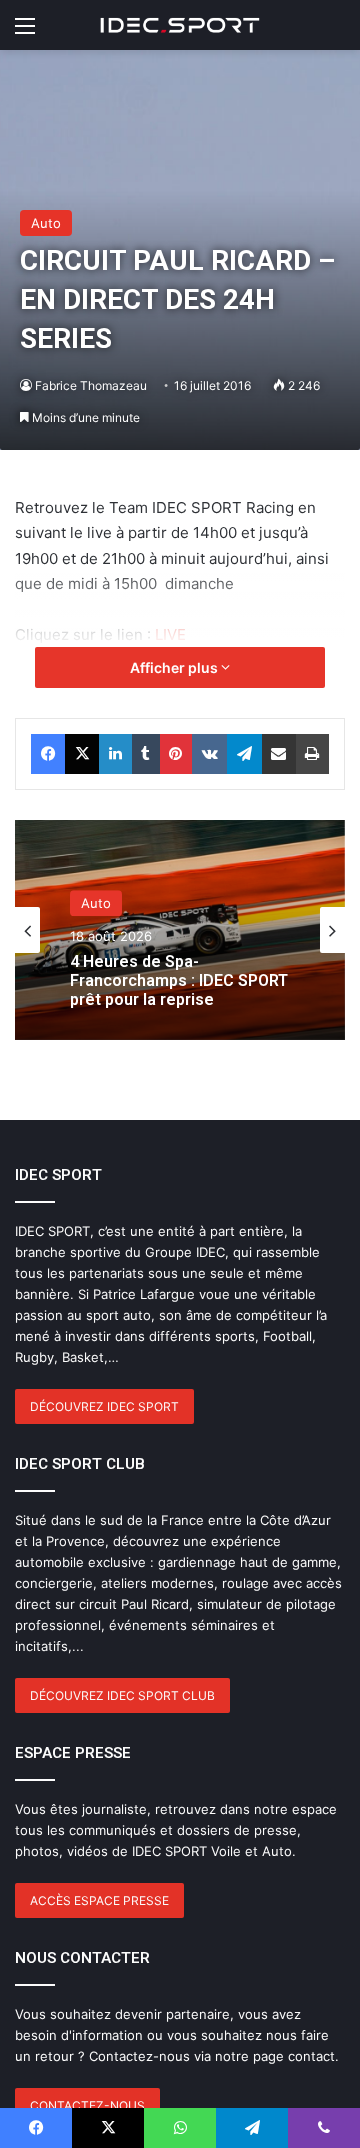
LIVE (170, 634)
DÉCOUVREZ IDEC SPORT (104, 1406)
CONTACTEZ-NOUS (87, 2105)
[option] (180, 930)
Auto (46, 223)
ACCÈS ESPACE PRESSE (99, 1900)
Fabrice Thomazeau (91, 385)
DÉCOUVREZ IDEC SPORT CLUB (122, 1695)
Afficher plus (175, 667)
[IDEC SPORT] (180, 25)
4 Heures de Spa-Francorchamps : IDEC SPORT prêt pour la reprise (179, 980)
